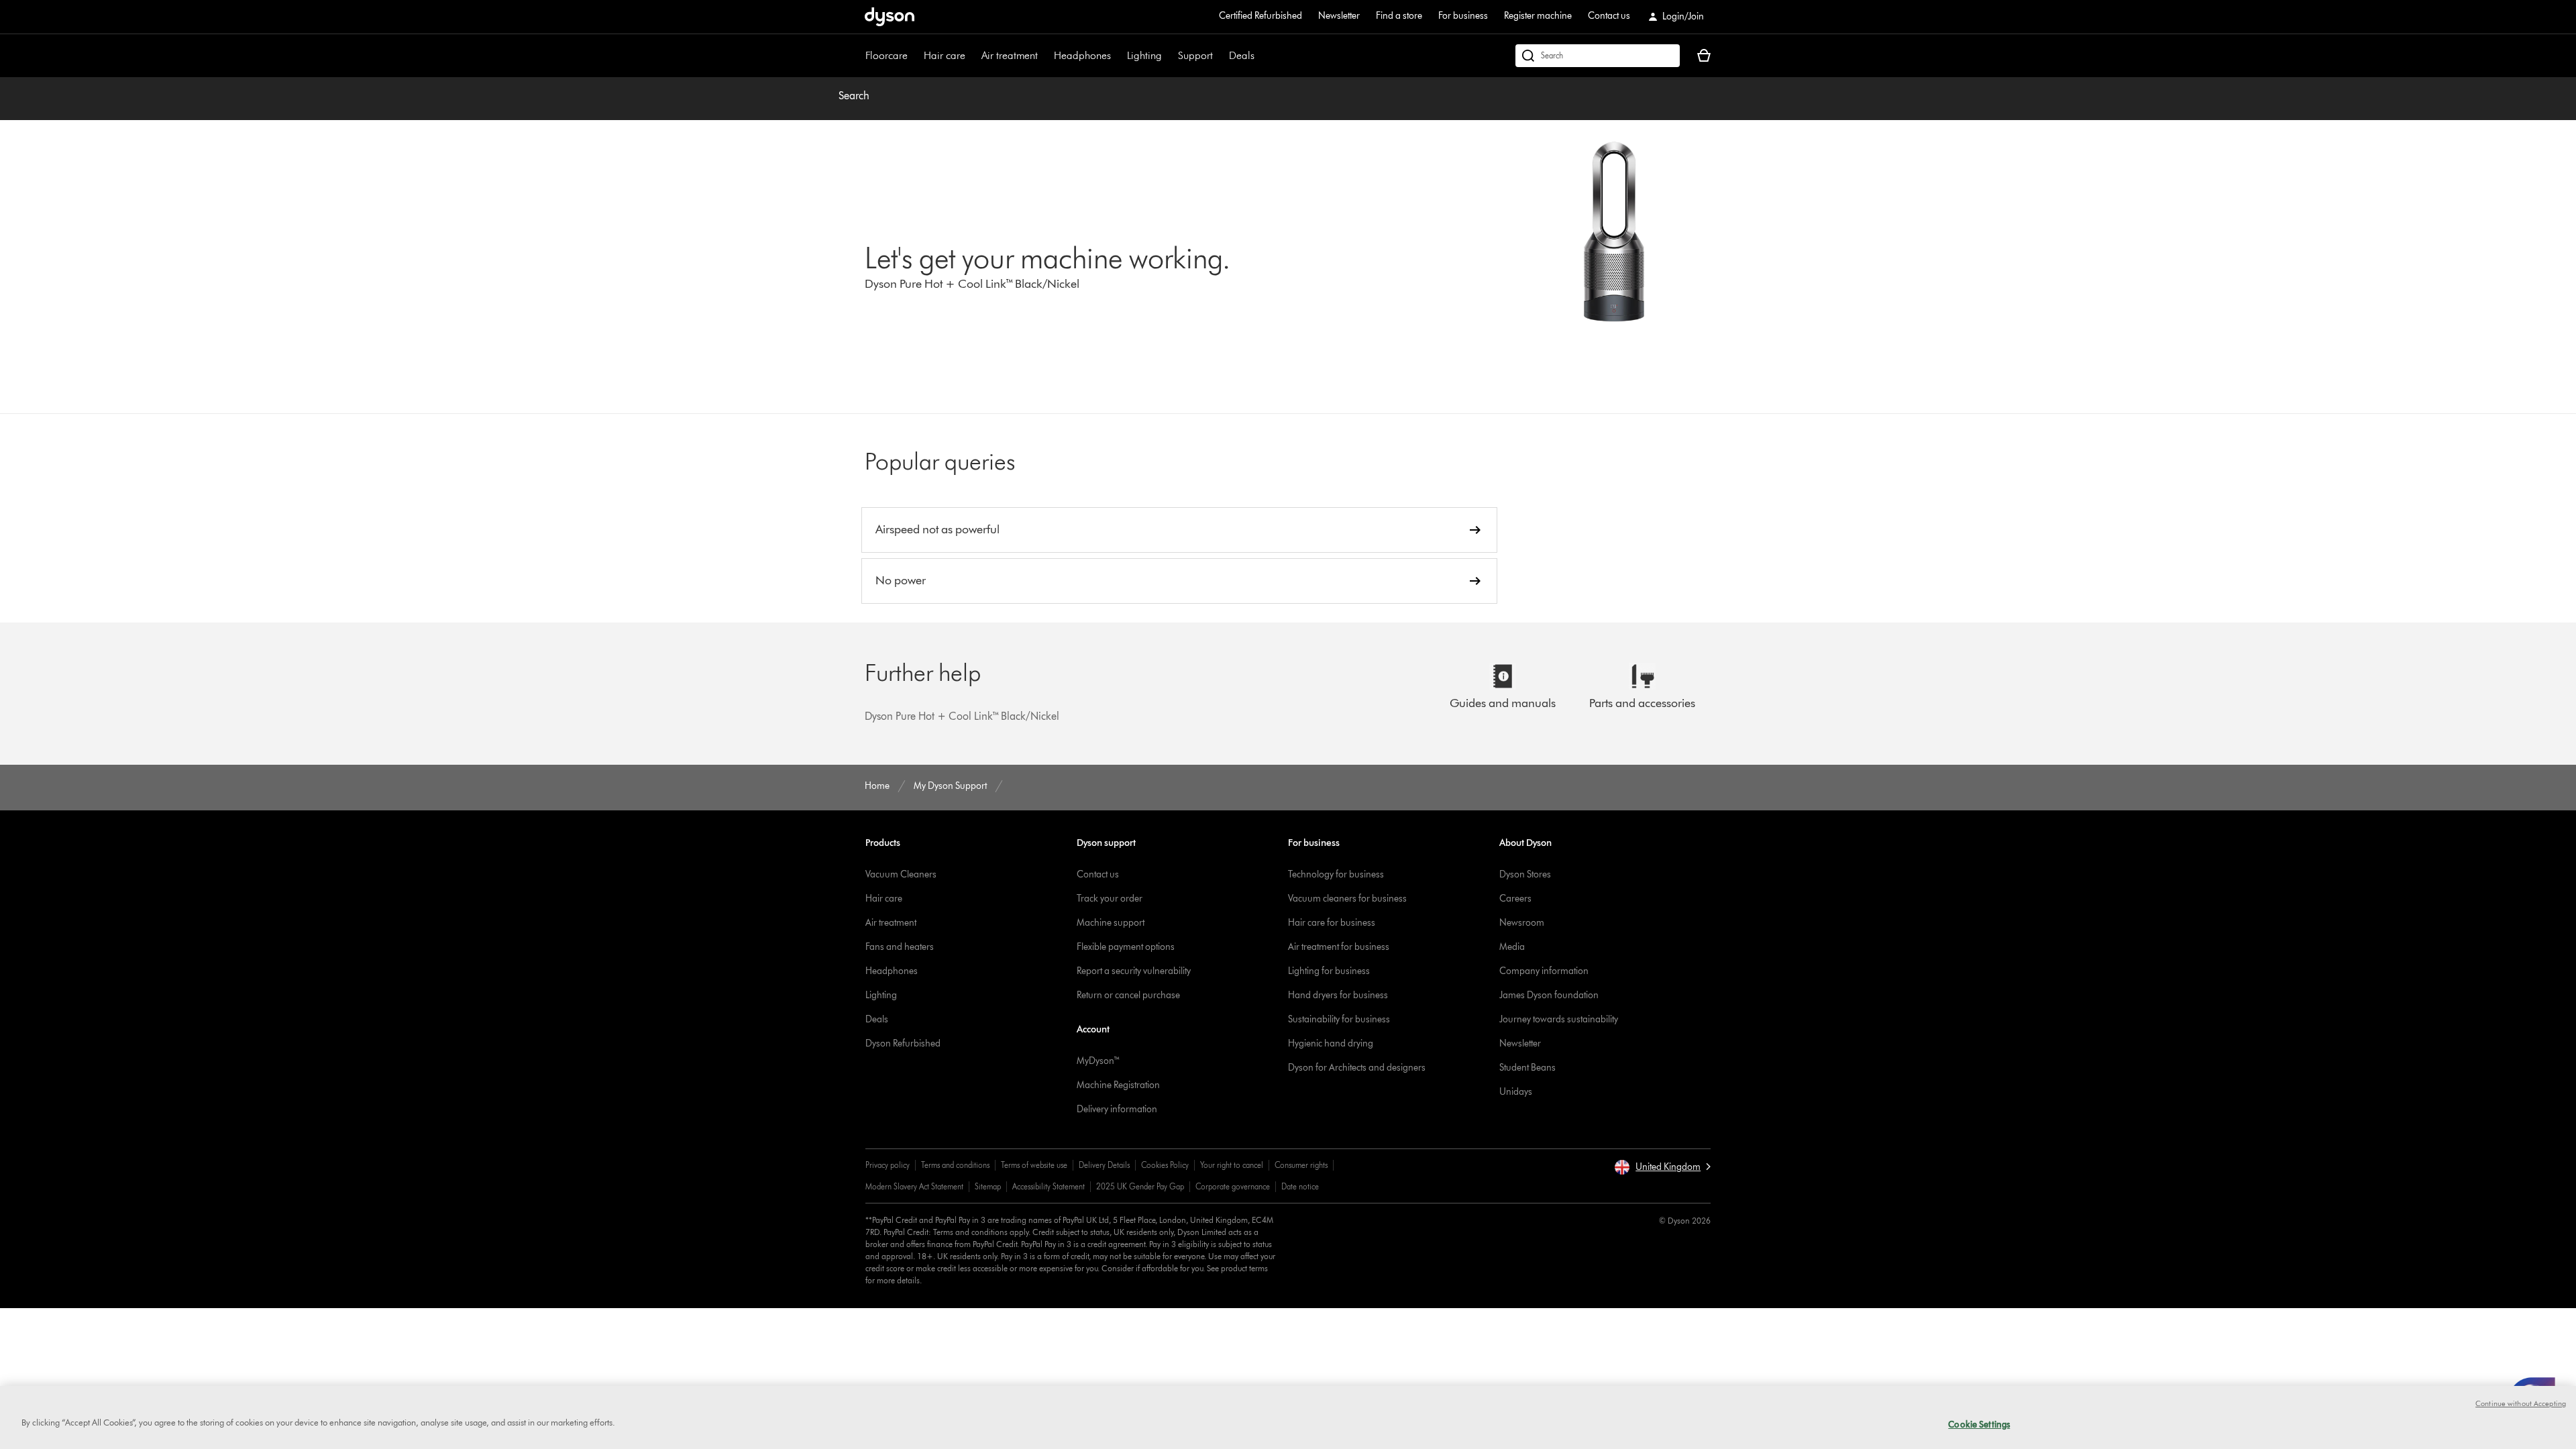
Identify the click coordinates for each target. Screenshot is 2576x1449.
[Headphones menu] (1118, 56)
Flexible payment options (1126, 947)
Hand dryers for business (1338, 995)
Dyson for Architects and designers (1357, 1068)
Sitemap (988, 1186)
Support (1195, 55)
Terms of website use (1034, 1165)
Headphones (1082, 55)
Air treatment (1010, 55)
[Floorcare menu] (914, 56)
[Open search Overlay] (1598, 56)
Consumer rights (1301, 1165)
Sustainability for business (1339, 1019)
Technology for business (1336, 874)
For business (1463, 16)
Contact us (1609, 16)
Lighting (1144, 55)
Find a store (1399, 16)
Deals (1242, 55)
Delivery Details (1104, 1165)
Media (1512, 947)
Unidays (1516, 1092)
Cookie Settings (1979, 1424)
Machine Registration (1118, 1085)
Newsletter (1339, 16)
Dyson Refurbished (903, 1043)
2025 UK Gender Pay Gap (1140, 1186)
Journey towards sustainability (1559, 1019)
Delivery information (1117, 1109)
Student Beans (1527, 1068)
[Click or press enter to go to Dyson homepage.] (890, 17)
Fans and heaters (900, 947)
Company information (1544, 971)
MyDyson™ (1098, 1061)
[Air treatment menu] (1044, 56)
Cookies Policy (1165, 1165)
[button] (1662, 1167)
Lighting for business (1329, 971)
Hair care (945, 55)
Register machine (1538, 16)
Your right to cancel (1232, 1165)
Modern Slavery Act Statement (914, 1186)
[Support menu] (1220, 56)
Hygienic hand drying (1331, 1043)
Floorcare (887, 55)
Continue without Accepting (2521, 1403)
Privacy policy (888, 1165)
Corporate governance (1233, 1186)
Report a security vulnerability (1134, 971)
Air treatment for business (1339, 947)
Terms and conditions (955, 1165)
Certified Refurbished (1260, 16)
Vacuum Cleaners (901, 874)
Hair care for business (1332, 923)
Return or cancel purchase (1128, 995)
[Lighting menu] (1169, 56)
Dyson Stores (1525, 874)
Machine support (1111, 923)
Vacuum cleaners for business (1347, 899)
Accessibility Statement (1049, 1186)
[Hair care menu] (972, 56)
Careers (1515, 899)
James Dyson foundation (1549, 995)
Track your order (1110, 899)
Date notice (1300, 1186)
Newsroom (1522, 923)
